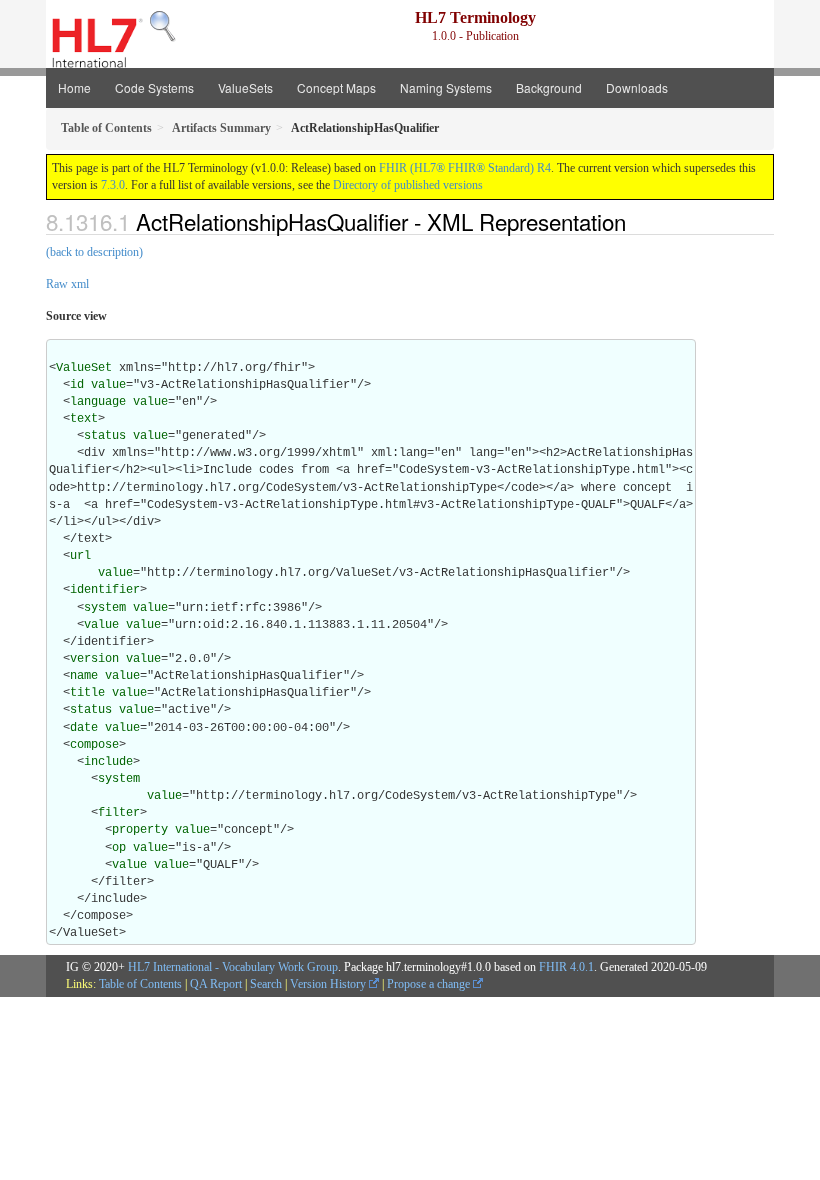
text (84, 419)
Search (266, 984)
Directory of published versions (408, 185)
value (108, 385)
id (77, 385)
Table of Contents (140, 984)
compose (94, 745)
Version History (329, 984)
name (84, 676)
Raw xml (67, 284)
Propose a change (430, 984)
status (105, 436)
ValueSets (245, 87)
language (98, 402)
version (94, 659)
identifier (105, 590)
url (80, 556)
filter (119, 813)
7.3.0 (113, 185)
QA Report (216, 984)
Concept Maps (336, 87)
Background (549, 87)
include (108, 762)
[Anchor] (637, 221)
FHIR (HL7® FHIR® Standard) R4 (465, 168)
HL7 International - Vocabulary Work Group (233, 967)
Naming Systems (446, 87)
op (119, 848)
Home (74, 87)
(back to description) (94, 252)
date (84, 728)
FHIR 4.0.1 (566, 967)
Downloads (637, 87)
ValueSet (84, 368)
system (105, 608)
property (140, 830)
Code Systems (154, 87)
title (87, 693)
